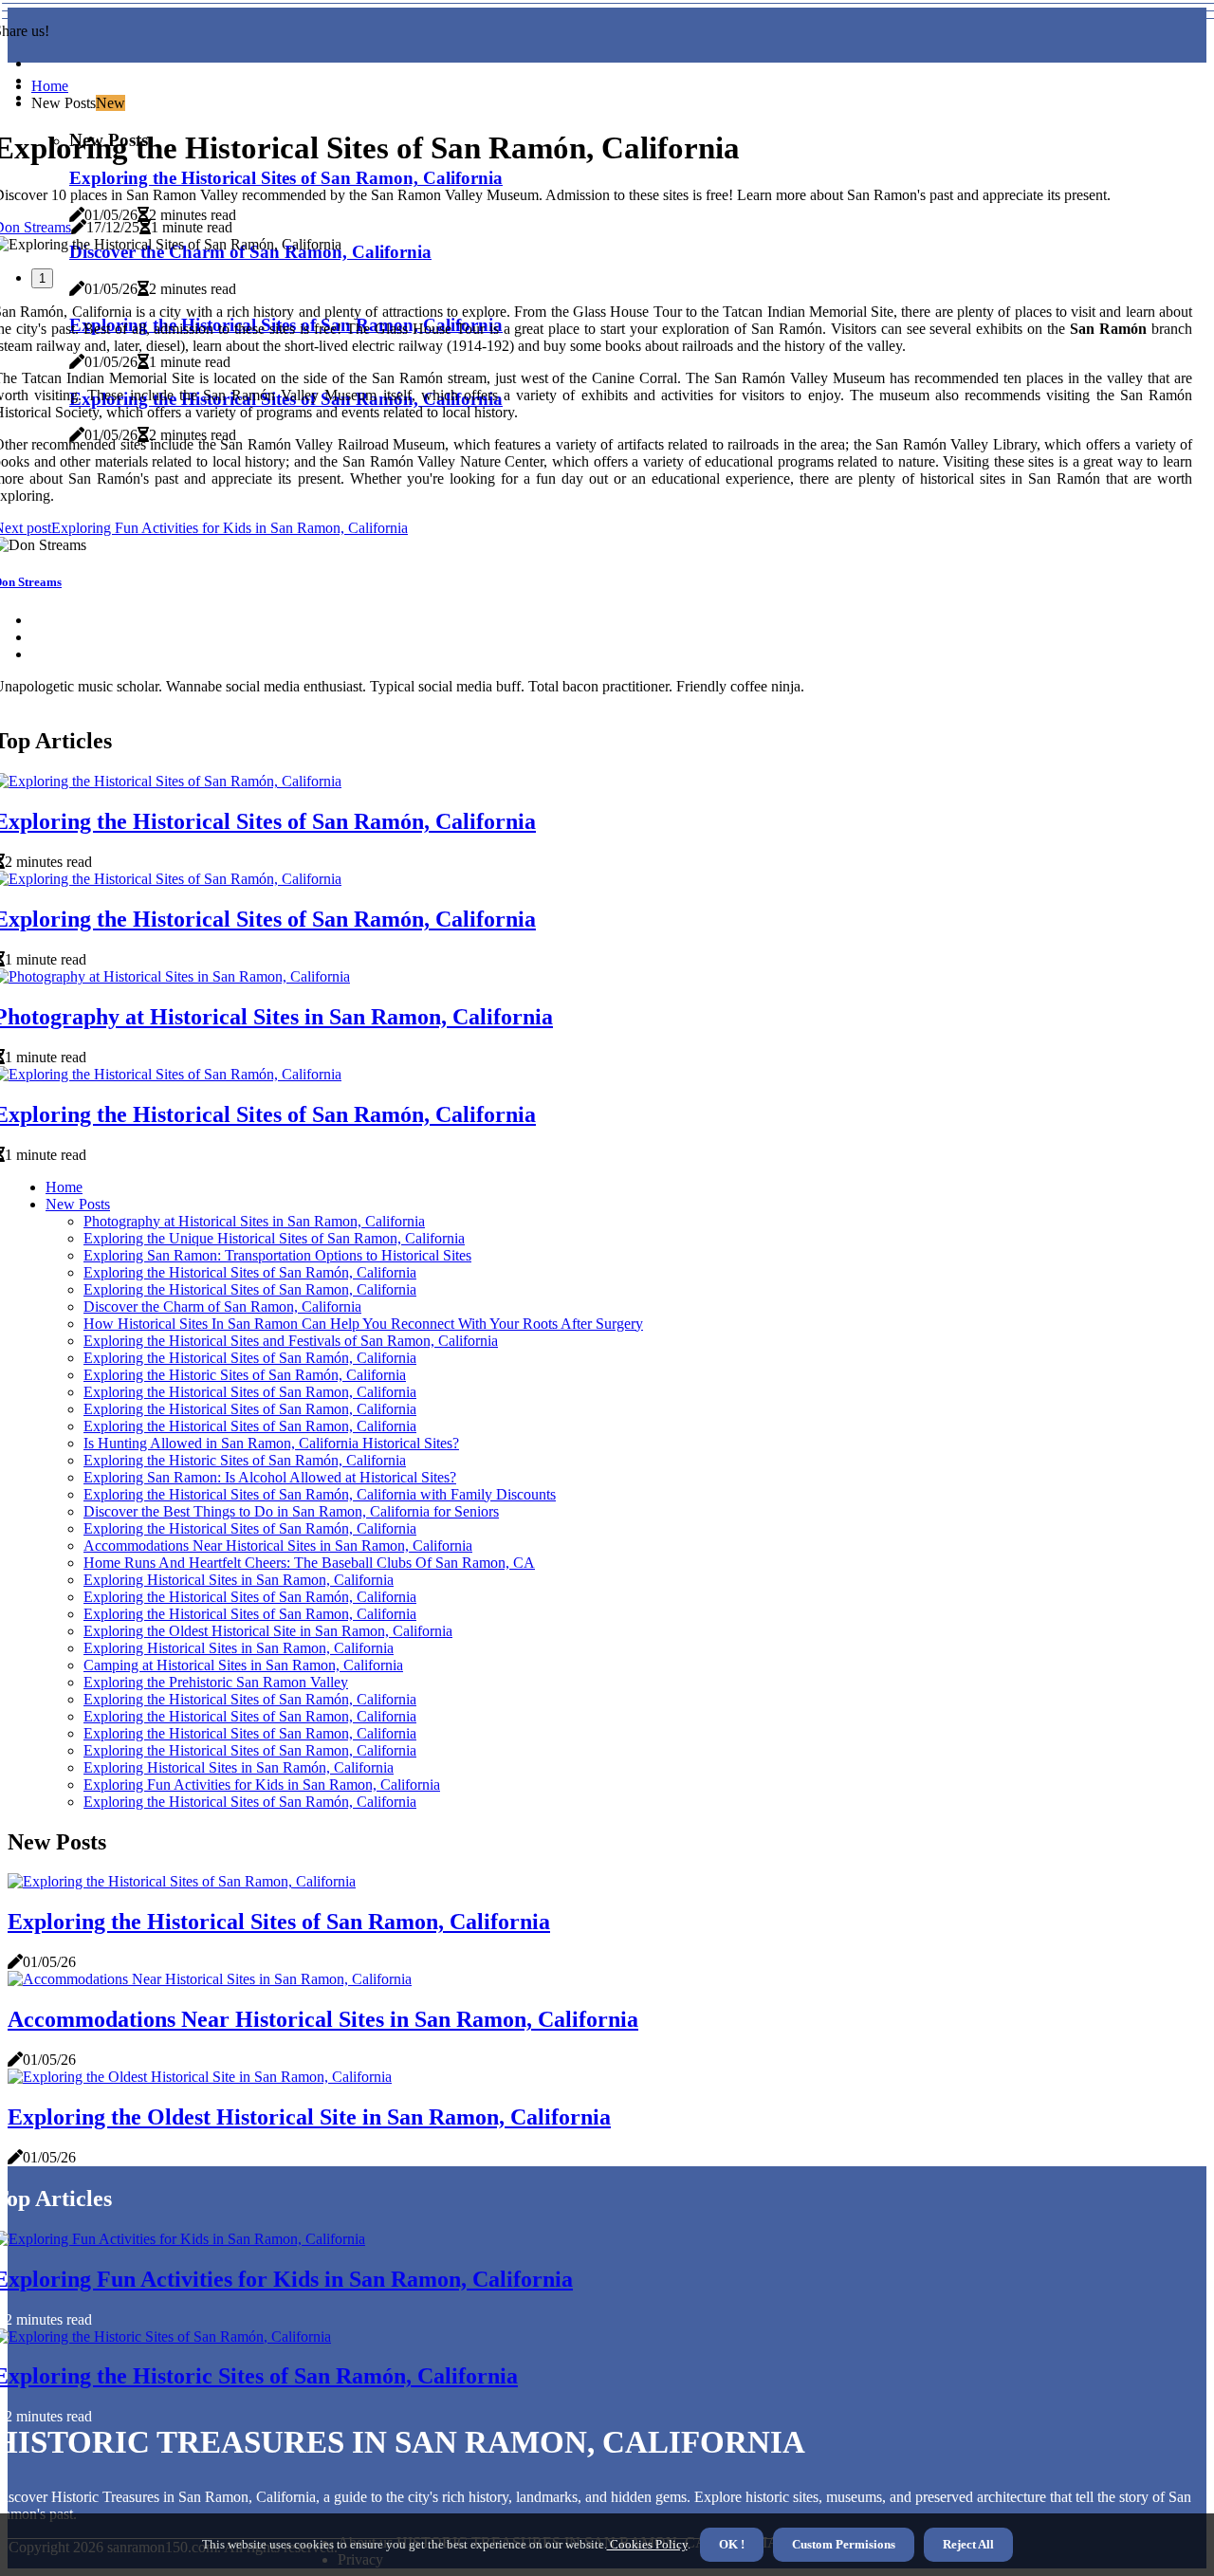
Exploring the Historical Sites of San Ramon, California (250, 1289)
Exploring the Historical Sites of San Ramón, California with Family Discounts (320, 1494)
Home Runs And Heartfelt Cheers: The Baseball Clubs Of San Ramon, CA (309, 1563)
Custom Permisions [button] (844, 2544)
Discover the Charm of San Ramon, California (222, 1306)
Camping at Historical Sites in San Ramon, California (243, 1665)
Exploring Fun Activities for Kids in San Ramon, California (262, 1785)
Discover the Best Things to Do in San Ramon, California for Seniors (291, 1511)
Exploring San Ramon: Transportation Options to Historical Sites (277, 1255)
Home (50, 86)
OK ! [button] (732, 2544)
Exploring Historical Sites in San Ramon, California (239, 1580)
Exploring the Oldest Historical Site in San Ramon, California (268, 1631)
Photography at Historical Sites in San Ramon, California (254, 1221)
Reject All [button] (968, 2544)
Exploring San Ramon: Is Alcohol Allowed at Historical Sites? (270, 1477)
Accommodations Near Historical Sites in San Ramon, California (278, 1546)
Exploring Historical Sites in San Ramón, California (239, 1767)
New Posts (78, 1204)
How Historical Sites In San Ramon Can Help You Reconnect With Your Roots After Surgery (363, 1324)
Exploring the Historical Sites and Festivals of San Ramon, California (291, 1341)
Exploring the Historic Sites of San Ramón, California (245, 1375)
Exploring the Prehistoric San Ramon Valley (216, 1682)
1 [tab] (42, 278)
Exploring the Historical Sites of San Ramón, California (250, 1272)
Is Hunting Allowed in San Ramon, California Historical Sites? (271, 1443)
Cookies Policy (647, 2544)
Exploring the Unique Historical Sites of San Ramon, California (274, 1238)
